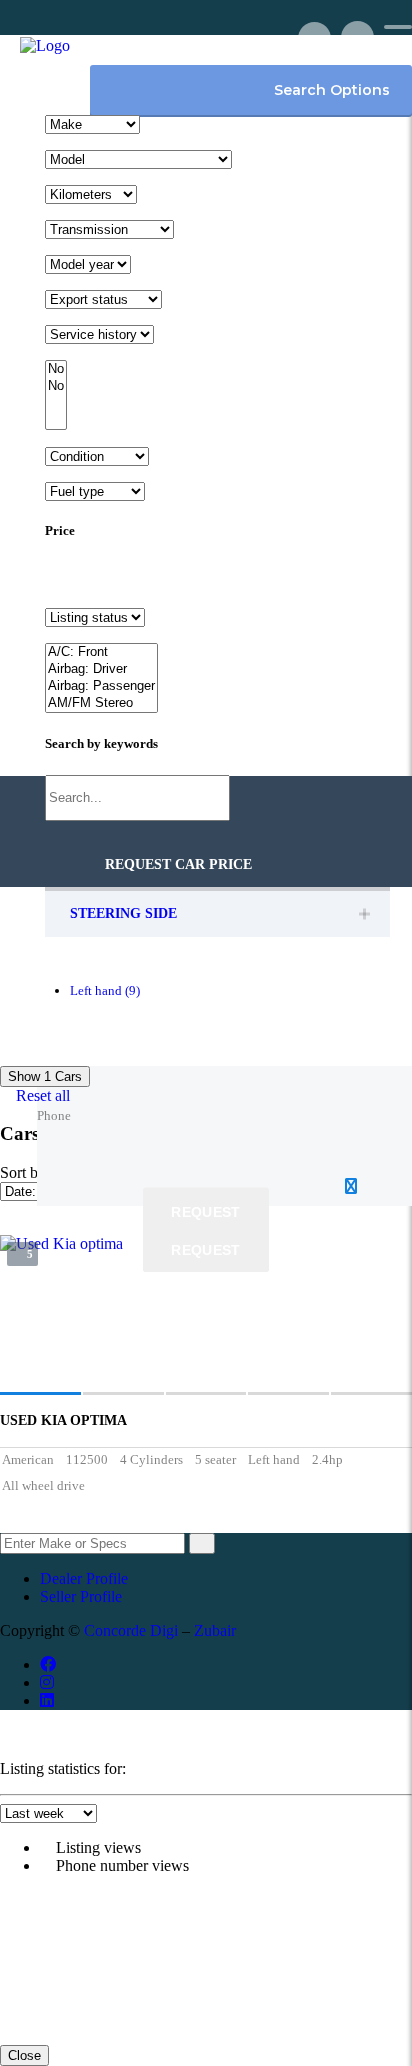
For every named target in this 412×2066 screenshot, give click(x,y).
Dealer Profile (84, 1578)
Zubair (215, 1630)
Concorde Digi (131, 1630)
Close (24, 2055)
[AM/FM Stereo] (101, 703)
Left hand (105, 990)
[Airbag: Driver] (101, 669)
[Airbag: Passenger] (101, 686)
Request (205, 1212)
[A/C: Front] (101, 652)
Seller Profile (81, 1596)
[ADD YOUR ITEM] (314, 37)
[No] (56, 369)
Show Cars (45, 1076)
